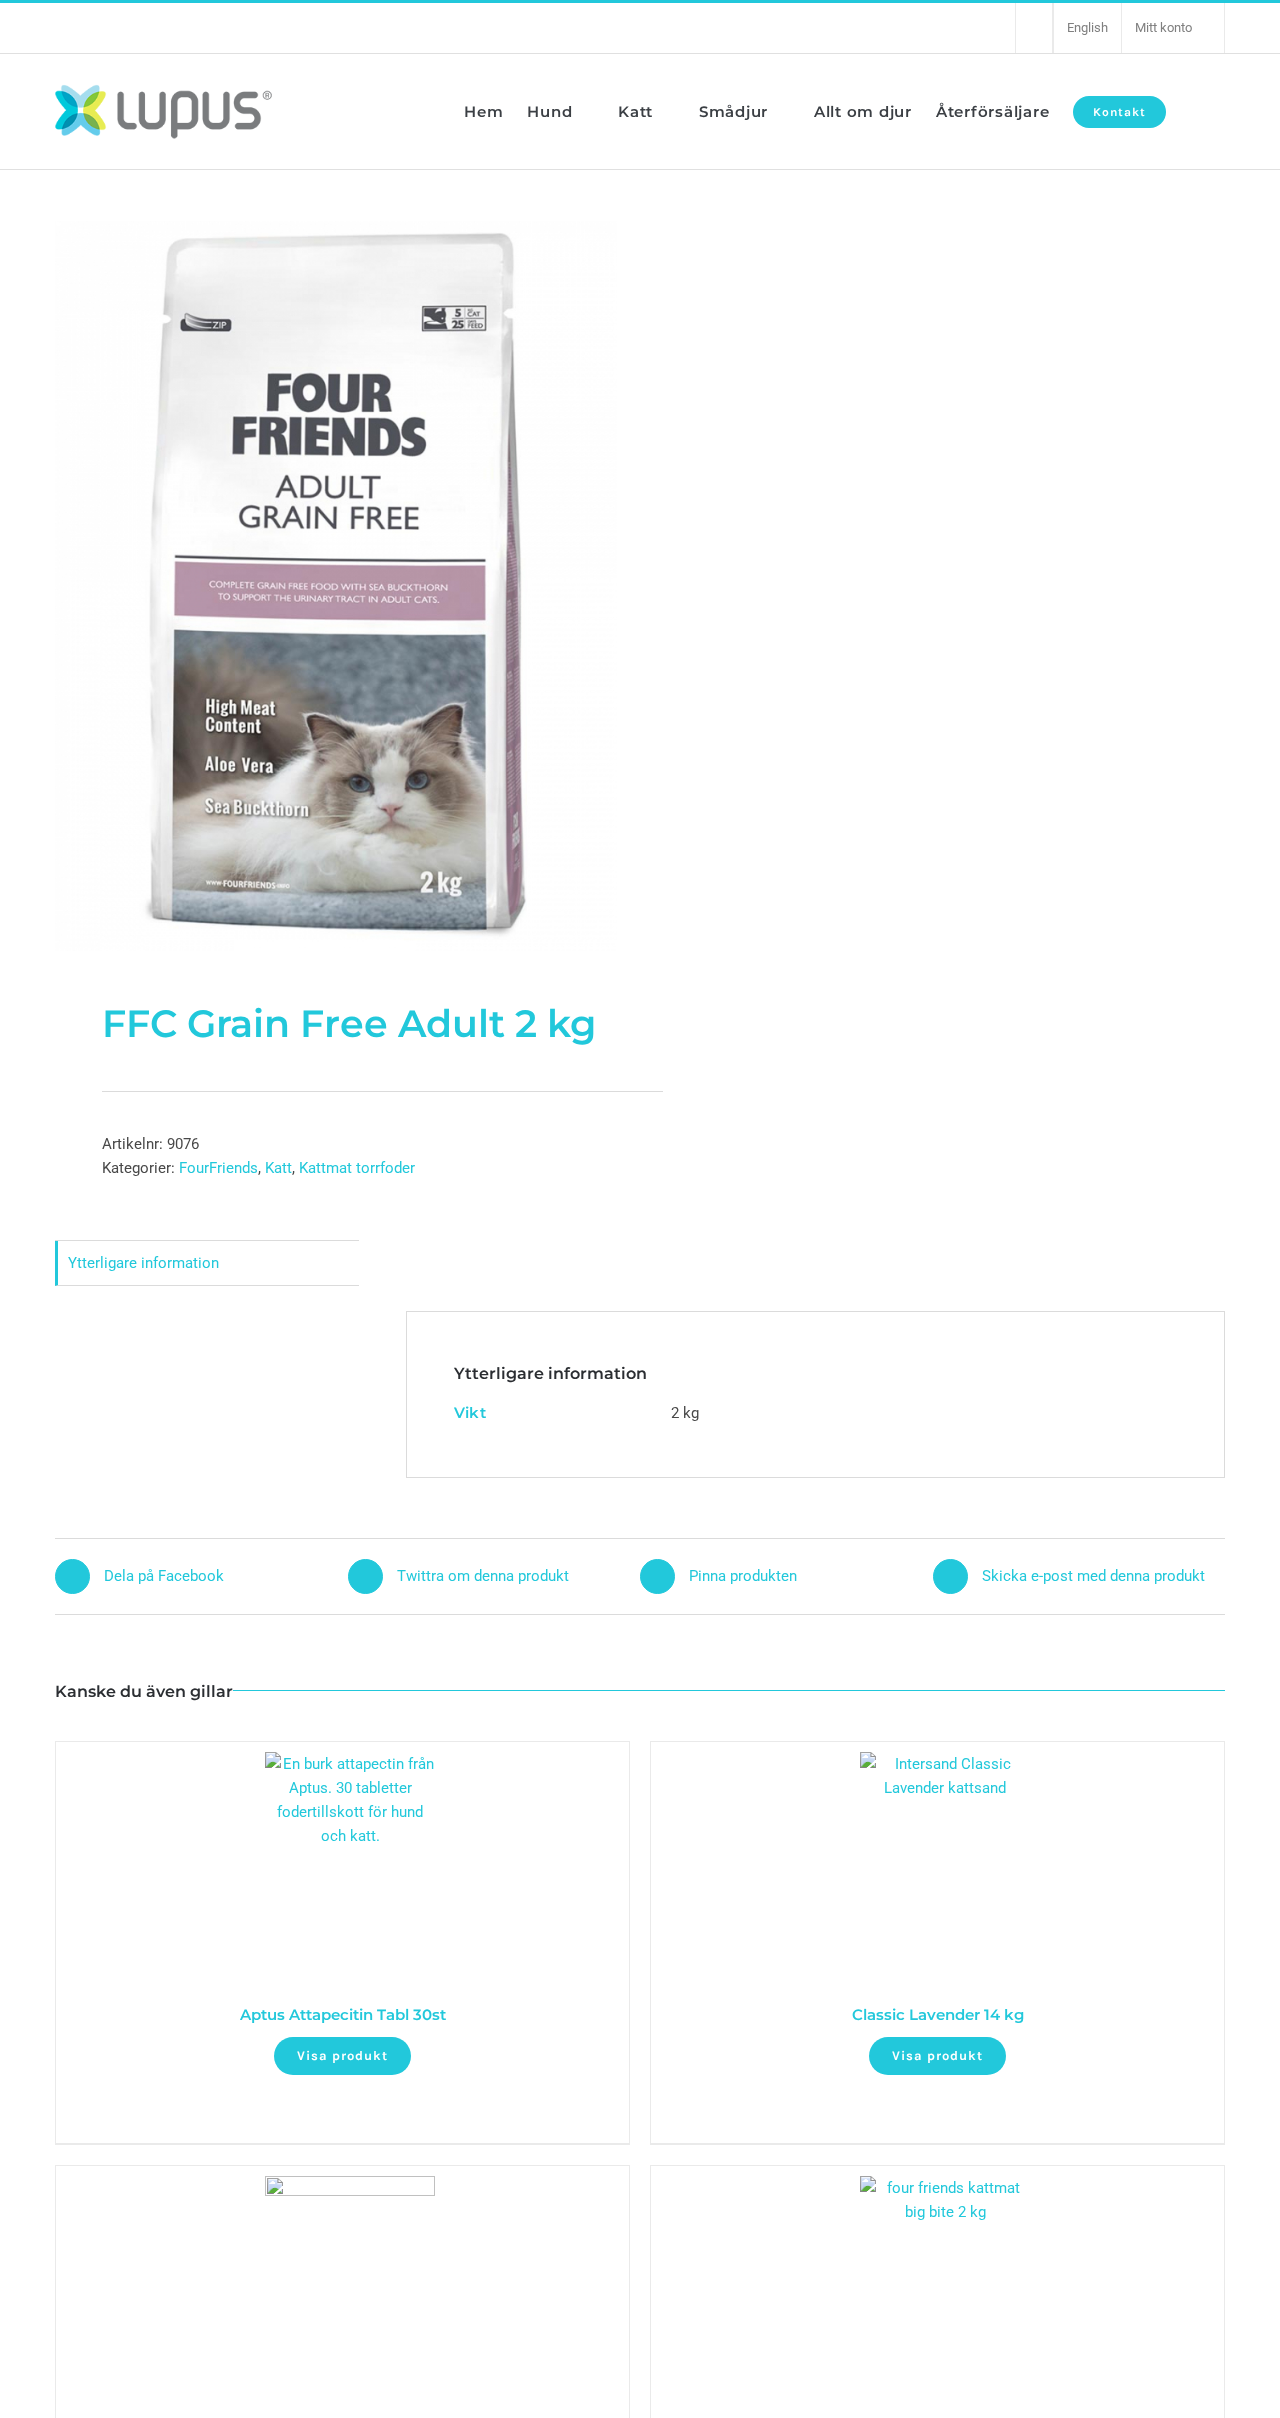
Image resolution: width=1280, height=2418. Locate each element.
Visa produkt (342, 2055)
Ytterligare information (143, 1263)
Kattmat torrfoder (357, 1168)
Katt (278, 1168)
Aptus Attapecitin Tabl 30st (343, 2014)
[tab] (207, 1263)
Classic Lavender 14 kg (938, 2014)
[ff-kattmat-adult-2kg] (336, 586)
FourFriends (218, 1168)
